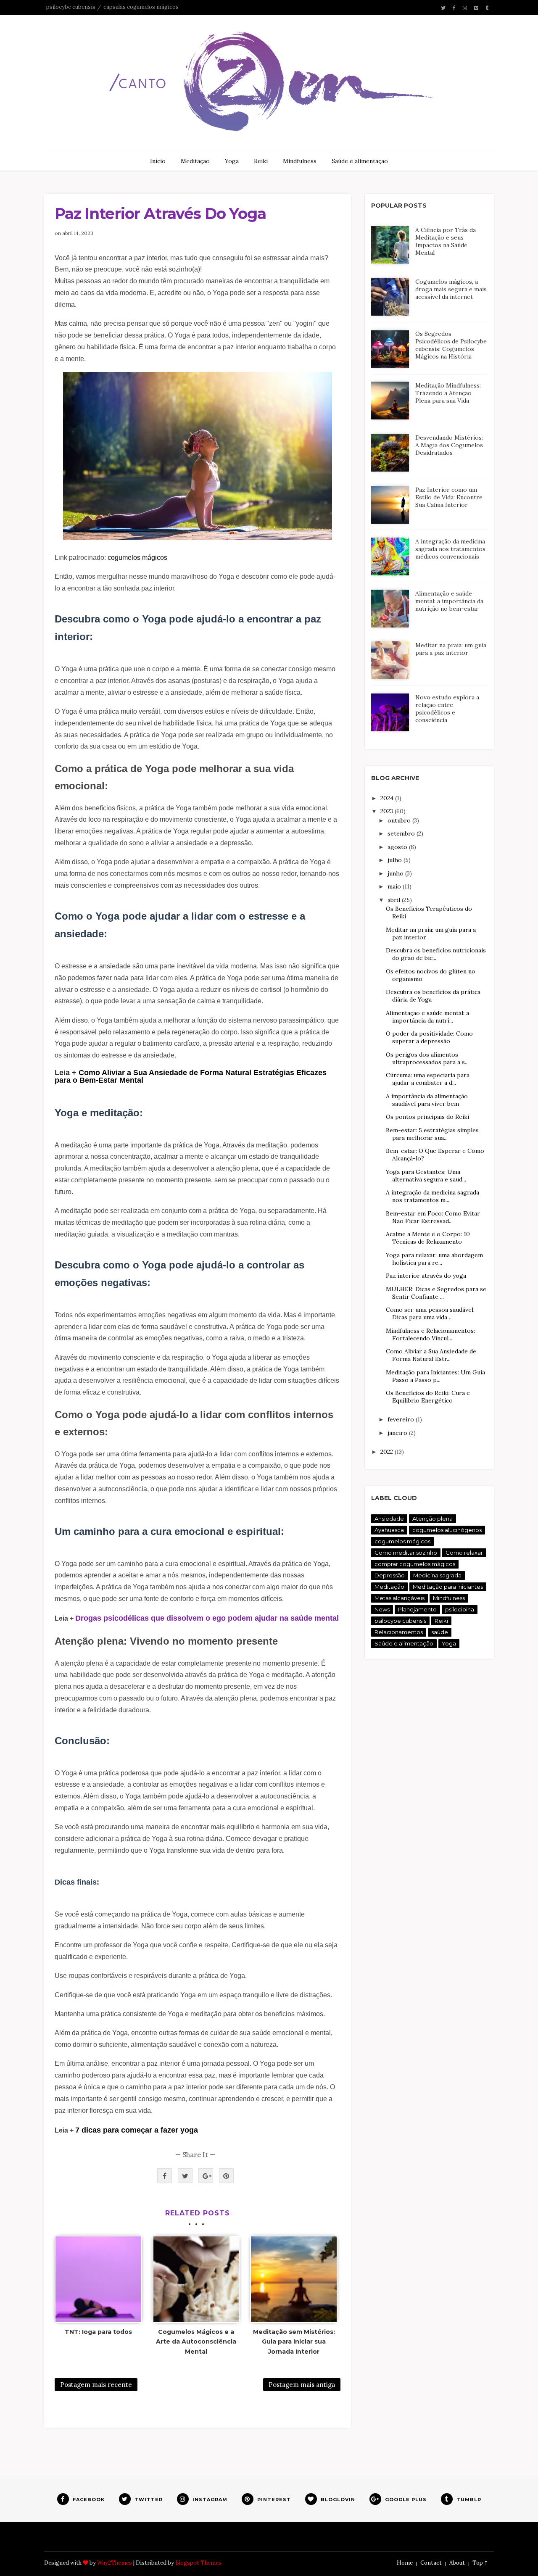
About (457, 2563)
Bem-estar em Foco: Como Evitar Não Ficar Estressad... (433, 1217)
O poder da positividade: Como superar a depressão (429, 1037)
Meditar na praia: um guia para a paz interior (451, 649)
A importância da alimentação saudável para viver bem (427, 1100)
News (382, 1609)
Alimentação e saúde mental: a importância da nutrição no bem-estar (449, 601)
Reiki (261, 161)
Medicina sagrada (437, 1575)
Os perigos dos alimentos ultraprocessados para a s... (427, 1058)
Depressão (390, 1575)
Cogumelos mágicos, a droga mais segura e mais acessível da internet (451, 289)
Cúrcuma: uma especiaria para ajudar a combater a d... (428, 1079)
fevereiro (402, 1419)
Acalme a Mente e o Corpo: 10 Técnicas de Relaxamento (428, 1238)
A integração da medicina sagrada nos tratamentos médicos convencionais (450, 549)
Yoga (232, 161)
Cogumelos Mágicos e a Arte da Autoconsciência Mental (196, 2342)
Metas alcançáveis (400, 1598)
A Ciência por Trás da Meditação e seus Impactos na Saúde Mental (446, 241)
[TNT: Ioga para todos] (98, 2279)
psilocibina (460, 1609)
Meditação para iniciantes (448, 1587)
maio (395, 886)
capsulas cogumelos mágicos (141, 7)
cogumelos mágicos (137, 558)
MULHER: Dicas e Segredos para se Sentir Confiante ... (436, 1293)
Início (158, 161)
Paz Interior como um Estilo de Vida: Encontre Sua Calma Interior (449, 497)
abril (395, 900)
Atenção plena (433, 1519)
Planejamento (417, 1609)
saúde (440, 1632)
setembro (402, 833)
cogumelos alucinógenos (447, 1530)
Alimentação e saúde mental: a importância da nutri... (427, 1017)
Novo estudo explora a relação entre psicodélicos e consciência (447, 709)
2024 (388, 798)
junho (396, 873)
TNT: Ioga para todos (98, 2332)
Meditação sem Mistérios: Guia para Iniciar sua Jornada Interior (294, 2342)
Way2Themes (115, 2563)
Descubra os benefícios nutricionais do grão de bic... (436, 954)
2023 (388, 811)
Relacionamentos (399, 1632)
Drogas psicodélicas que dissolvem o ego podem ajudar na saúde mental (207, 1618)
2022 (388, 1452)
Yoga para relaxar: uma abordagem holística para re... (434, 1259)
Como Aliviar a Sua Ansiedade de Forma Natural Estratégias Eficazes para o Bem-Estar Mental (191, 1076)
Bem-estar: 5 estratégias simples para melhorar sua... (432, 1134)
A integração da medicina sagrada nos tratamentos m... (433, 1196)
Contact (431, 2563)
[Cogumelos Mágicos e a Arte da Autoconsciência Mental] (196, 2279)
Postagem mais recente (96, 2385)
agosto (398, 847)
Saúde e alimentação (360, 161)
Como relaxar (464, 1553)
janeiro (398, 1433)
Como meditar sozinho (406, 1553)
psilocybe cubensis (71, 7)
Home (405, 2563)
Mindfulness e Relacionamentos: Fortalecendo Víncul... (430, 1334)
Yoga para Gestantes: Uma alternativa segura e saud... (426, 1176)
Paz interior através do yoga (426, 1276)
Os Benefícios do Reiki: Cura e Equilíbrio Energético (428, 1397)
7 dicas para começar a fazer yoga (137, 2130)
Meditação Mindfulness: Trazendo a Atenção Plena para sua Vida (448, 393)
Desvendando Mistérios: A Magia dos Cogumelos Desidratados (449, 445)
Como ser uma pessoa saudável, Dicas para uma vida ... (430, 1313)
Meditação (195, 161)
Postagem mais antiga (302, 2385)
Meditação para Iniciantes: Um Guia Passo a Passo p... (435, 1376)
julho (396, 860)
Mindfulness (300, 161)
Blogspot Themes (198, 2563)
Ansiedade (389, 1519)
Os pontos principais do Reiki (427, 1117)
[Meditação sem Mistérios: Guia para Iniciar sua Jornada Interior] (294, 2279)
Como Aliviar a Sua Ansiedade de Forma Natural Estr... (431, 1355)
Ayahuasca (389, 1530)
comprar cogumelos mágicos (415, 1564)
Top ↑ (480, 2563)
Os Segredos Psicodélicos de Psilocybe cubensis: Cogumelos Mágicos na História (451, 345)
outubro (400, 820)
